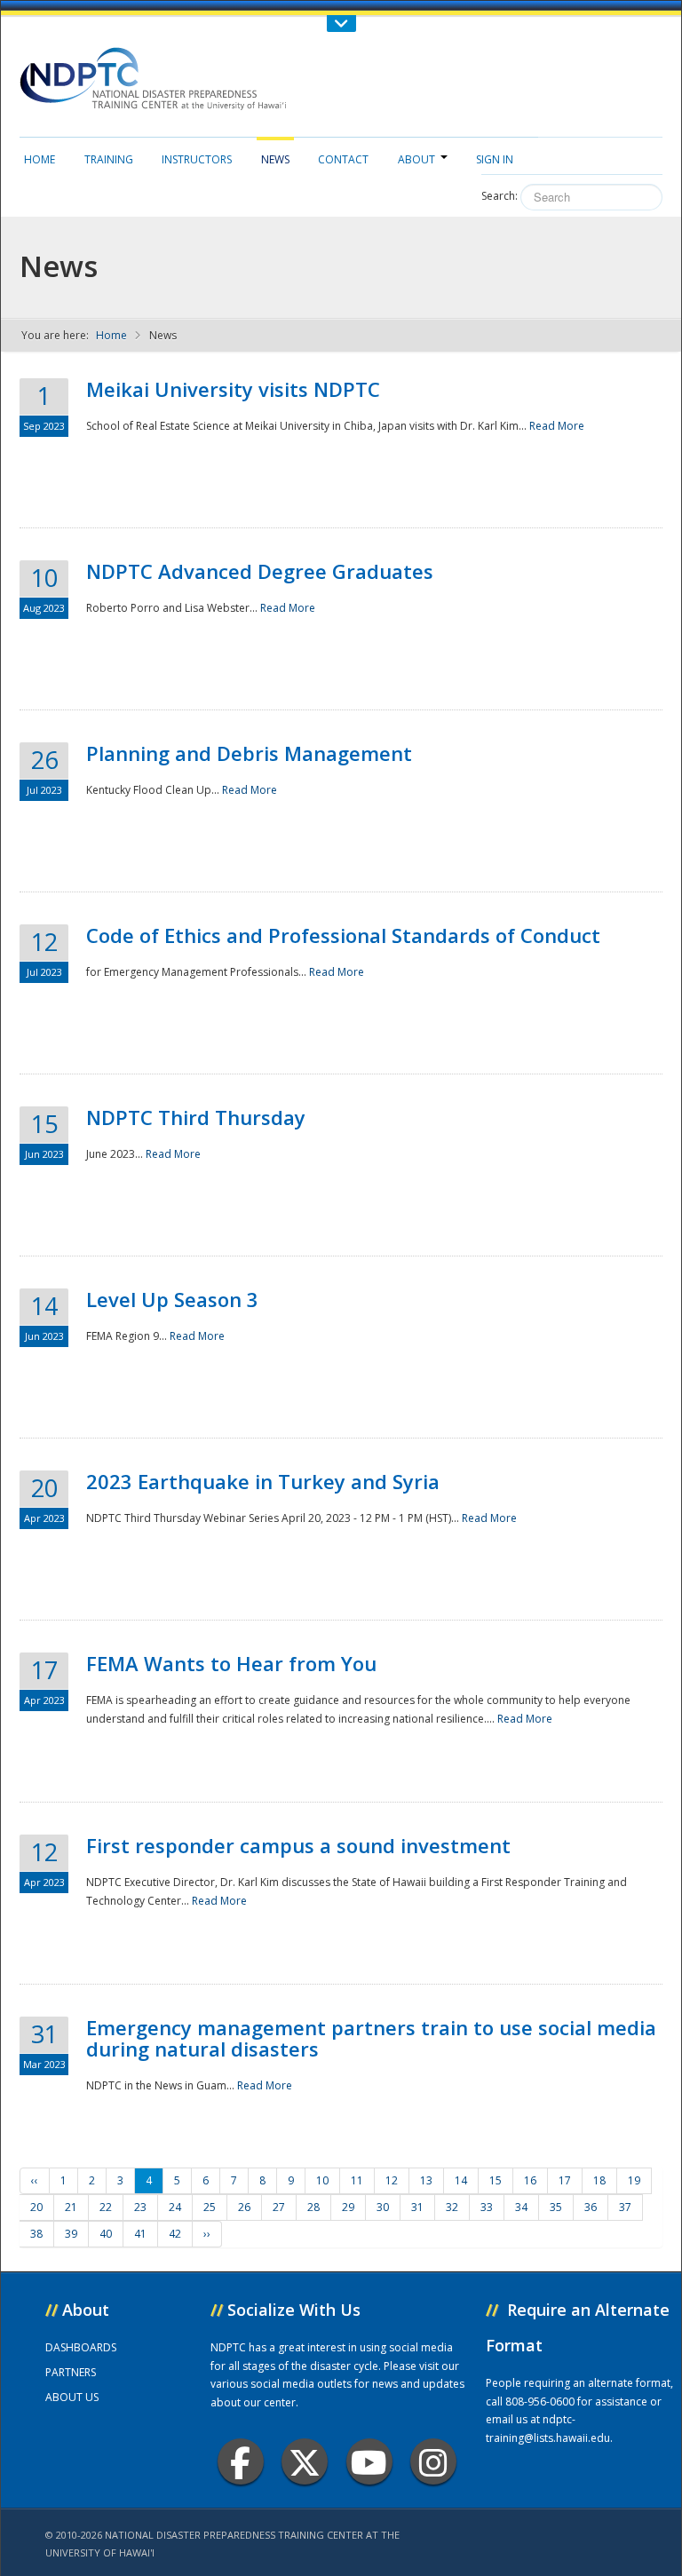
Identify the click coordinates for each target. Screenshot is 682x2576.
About (416, 159)
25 (210, 2207)
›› (207, 2234)
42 (175, 2234)
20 (36, 2207)
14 (461, 2180)
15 (496, 2180)
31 (417, 2207)
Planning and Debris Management (249, 753)
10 (322, 2180)
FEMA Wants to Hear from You (231, 1663)
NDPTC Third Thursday (196, 1117)
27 (279, 2207)
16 (530, 2180)
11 (357, 2180)
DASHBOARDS (81, 2347)
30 (383, 2207)
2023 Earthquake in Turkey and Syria (263, 1481)
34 (521, 2207)
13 (426, 2180)
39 (71, 2234)
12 (392, 2180)
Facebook (241, 2461)
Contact (343, 159)
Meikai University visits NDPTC (233, 389)
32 (452, 2207)
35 (556, 2207)
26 (244, 2207)
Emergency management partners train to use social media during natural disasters (371, 2038)
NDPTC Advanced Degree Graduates (260, 571)
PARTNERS (71, 2372)
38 (36, 2234)
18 (599, 2180)
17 (565, 2180)
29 (348, 2207)
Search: (500, 196)
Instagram (433, 2461)
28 (313, 2207)
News (275, 159)
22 (106, 2207)
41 (140, 2234)
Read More (557, 426)
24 (175, 2207)
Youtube (369, 2461)
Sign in (495, 159)
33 (487, 2207)
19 (634, 2180)
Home (40, 159)
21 (71, 2207)
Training (109, 159)
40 (106, 2234)
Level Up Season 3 (172, 1299)
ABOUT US (72, 2397)
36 (591, 2207)
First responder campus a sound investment (298, 1845)
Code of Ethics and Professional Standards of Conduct (343, 935)
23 (140, 2207)
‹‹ (35, 2180)
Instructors (197, 159)
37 (625, 2207)
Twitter (305, 2461)
